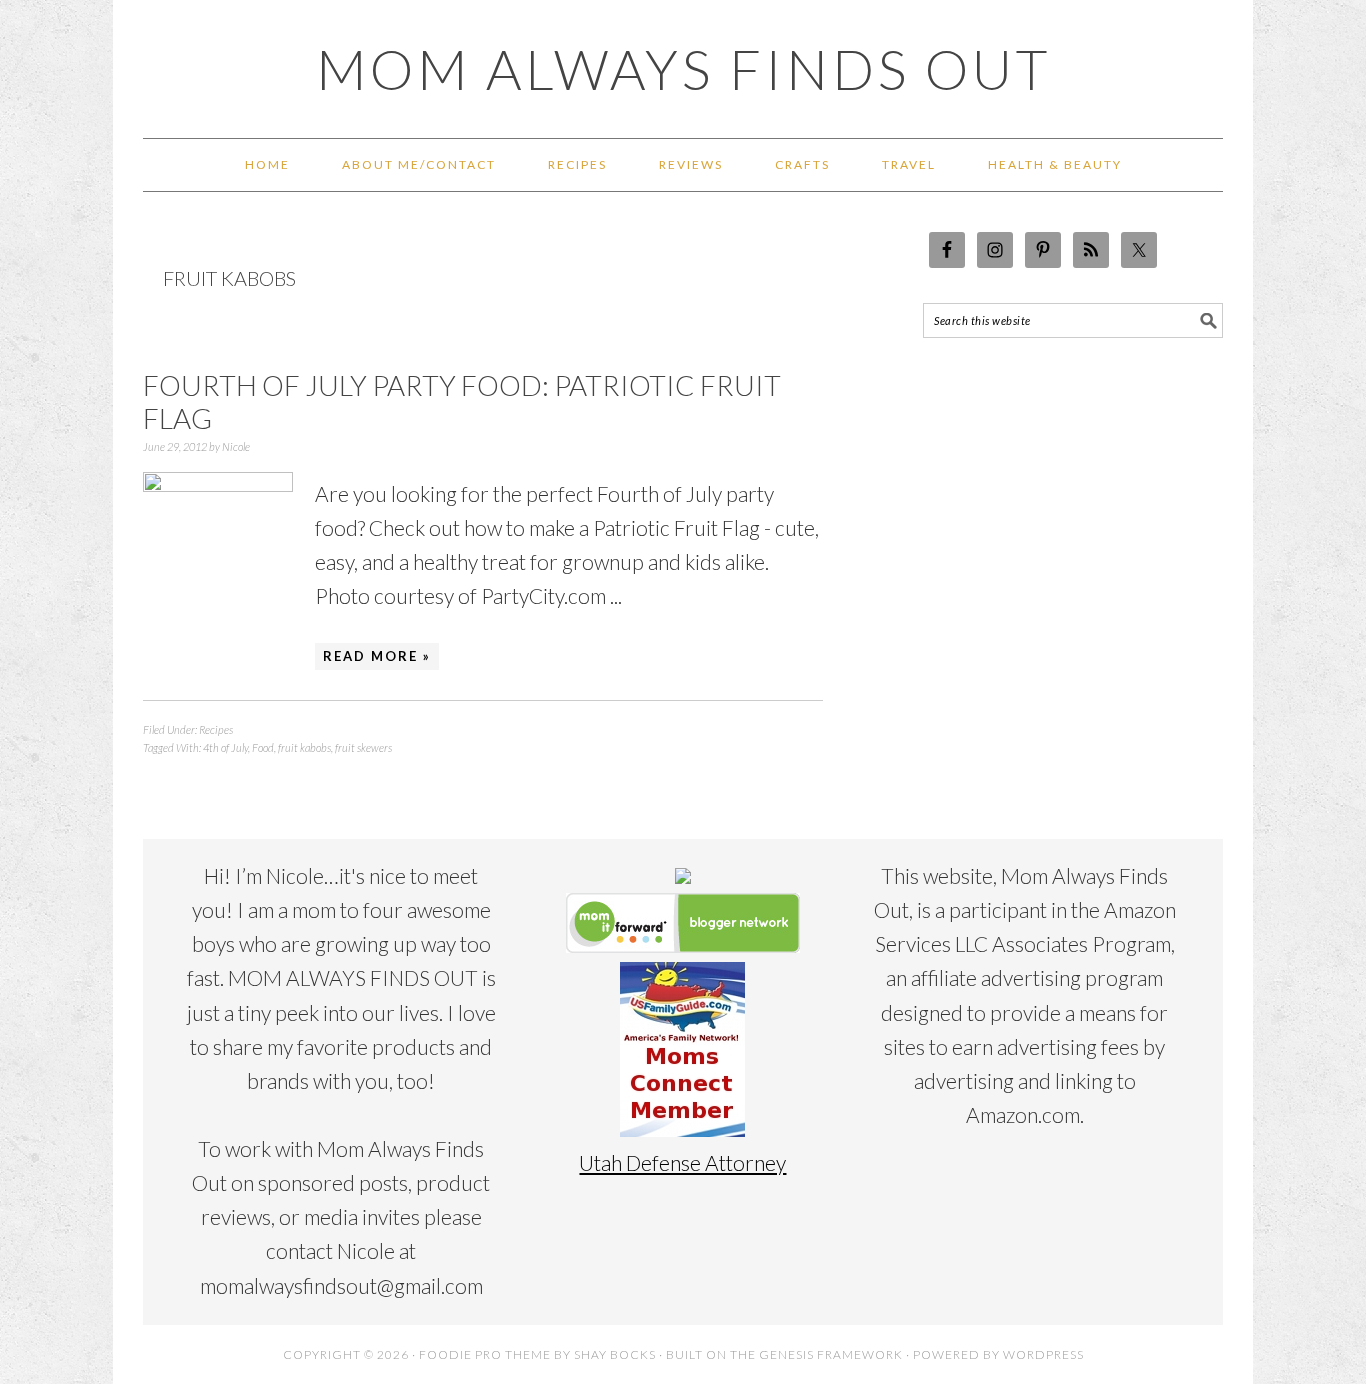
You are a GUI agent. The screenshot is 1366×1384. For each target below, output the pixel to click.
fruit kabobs (304, 747)
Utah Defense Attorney (682, 1162)
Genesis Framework (831, 1354)
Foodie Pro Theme (485, 1354)
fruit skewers (363, 747)
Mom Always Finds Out (683, 69)
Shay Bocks (615, 1354)
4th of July (225, 747)
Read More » (377, 656)
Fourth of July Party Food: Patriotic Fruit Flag (462, 402)
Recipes (216, 729)
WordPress (1043, 1354)
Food (263, 747)
